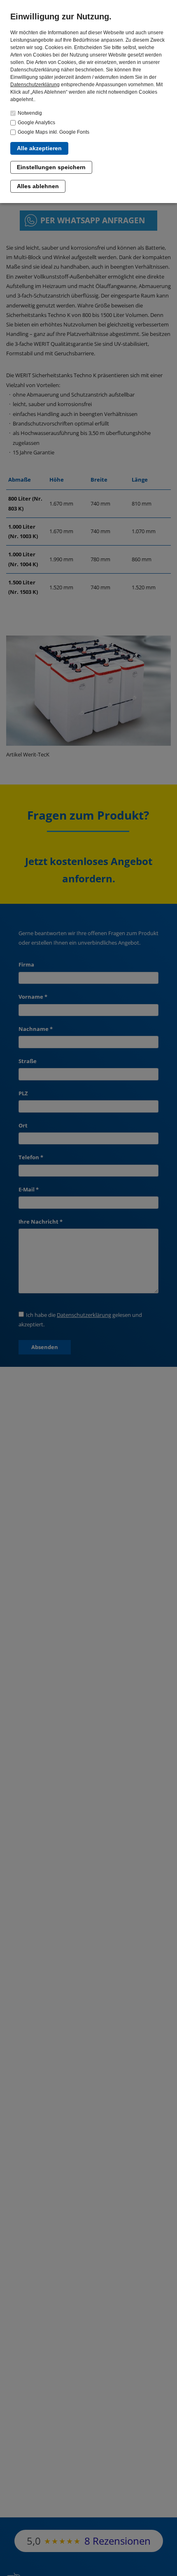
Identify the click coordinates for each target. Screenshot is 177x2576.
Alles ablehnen (38, 186)
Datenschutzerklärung (35, 85)
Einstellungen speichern (51, 167)
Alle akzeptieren (39, 148)
